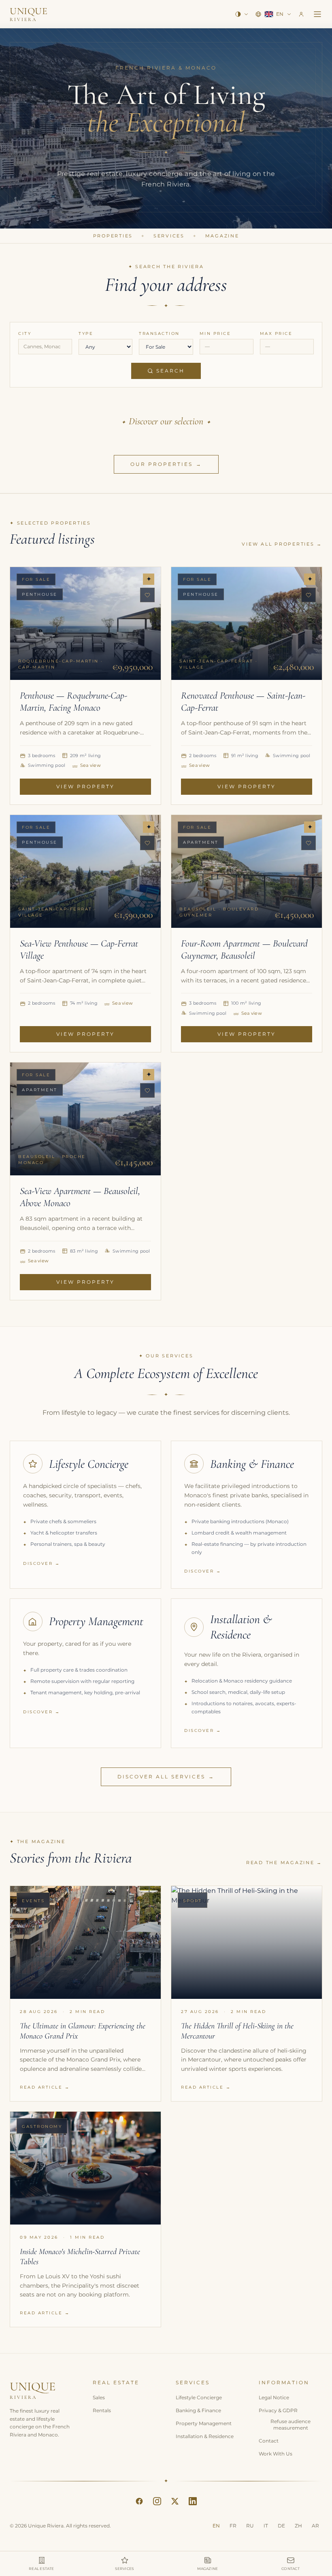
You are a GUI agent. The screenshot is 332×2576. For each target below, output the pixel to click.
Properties (113, 236)
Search (170, 371)
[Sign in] (301, 14)
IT (266, 2526)
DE (281, 2526)
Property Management (204, 2423)
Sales (99, 2397)
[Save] (147, 595)
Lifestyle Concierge (199, 2397)
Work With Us (276, 2454)
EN (216, 2526)
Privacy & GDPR (278, 2410)
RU (250, 2526)
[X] (175, 2501)
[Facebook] (139, 2501)
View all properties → (282, 544)
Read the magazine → (284, 1863)
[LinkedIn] (193, 2501)
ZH (298, 2526)
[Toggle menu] (317, 14)
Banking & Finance (198, 2410)
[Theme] (242, 14)
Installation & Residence (205, 2436)
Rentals (102, 2410)
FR (233, 2526)
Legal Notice (274, 2397)
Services (169, 236)
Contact (269, 2441)
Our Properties (166, 464)
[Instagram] (157, 2501)
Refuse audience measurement (290, 2425)
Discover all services (166, 1777)
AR (315, 2526)
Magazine (222, 236)
